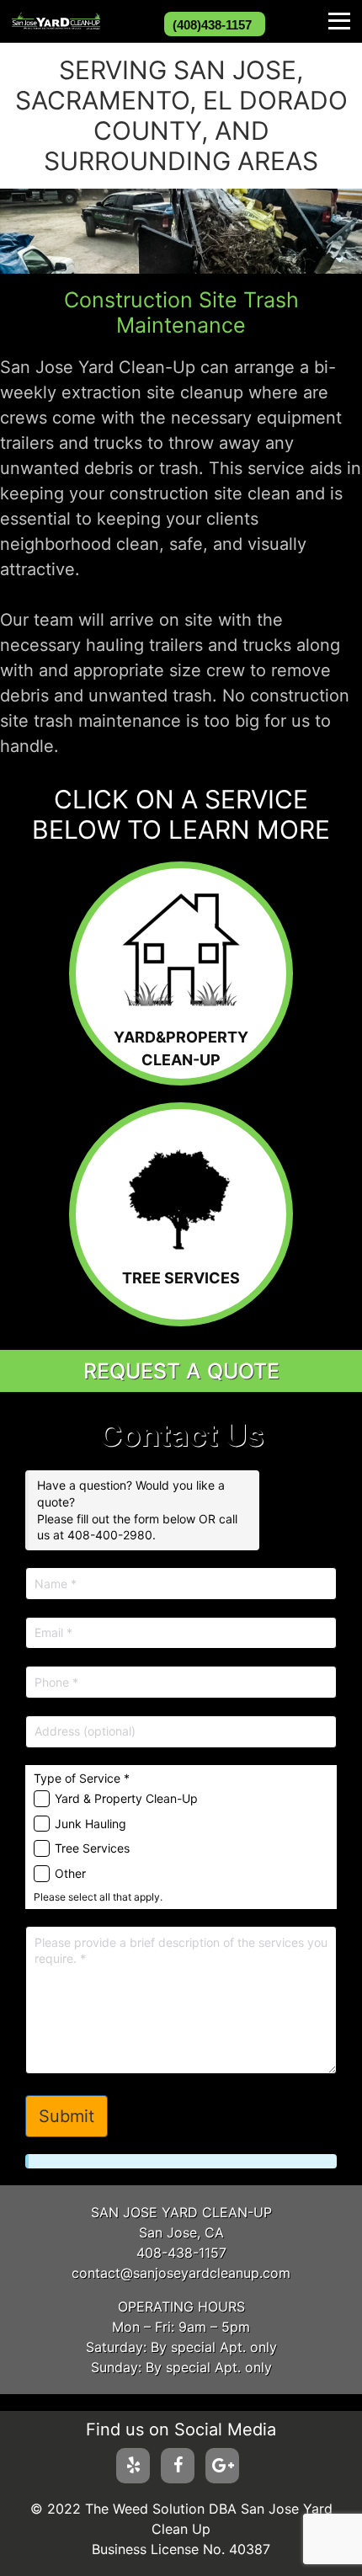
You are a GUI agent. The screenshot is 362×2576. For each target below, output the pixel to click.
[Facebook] (178, 2466)
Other (70, 1873)
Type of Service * (82, 1778)
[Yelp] (133, 2466)
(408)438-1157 (212, 25)
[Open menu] (339, 21)
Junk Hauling (90, 1824)
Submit (67, 2116)
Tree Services (92, 1848)
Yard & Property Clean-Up (126, 1798)
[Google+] (222, 2466)
